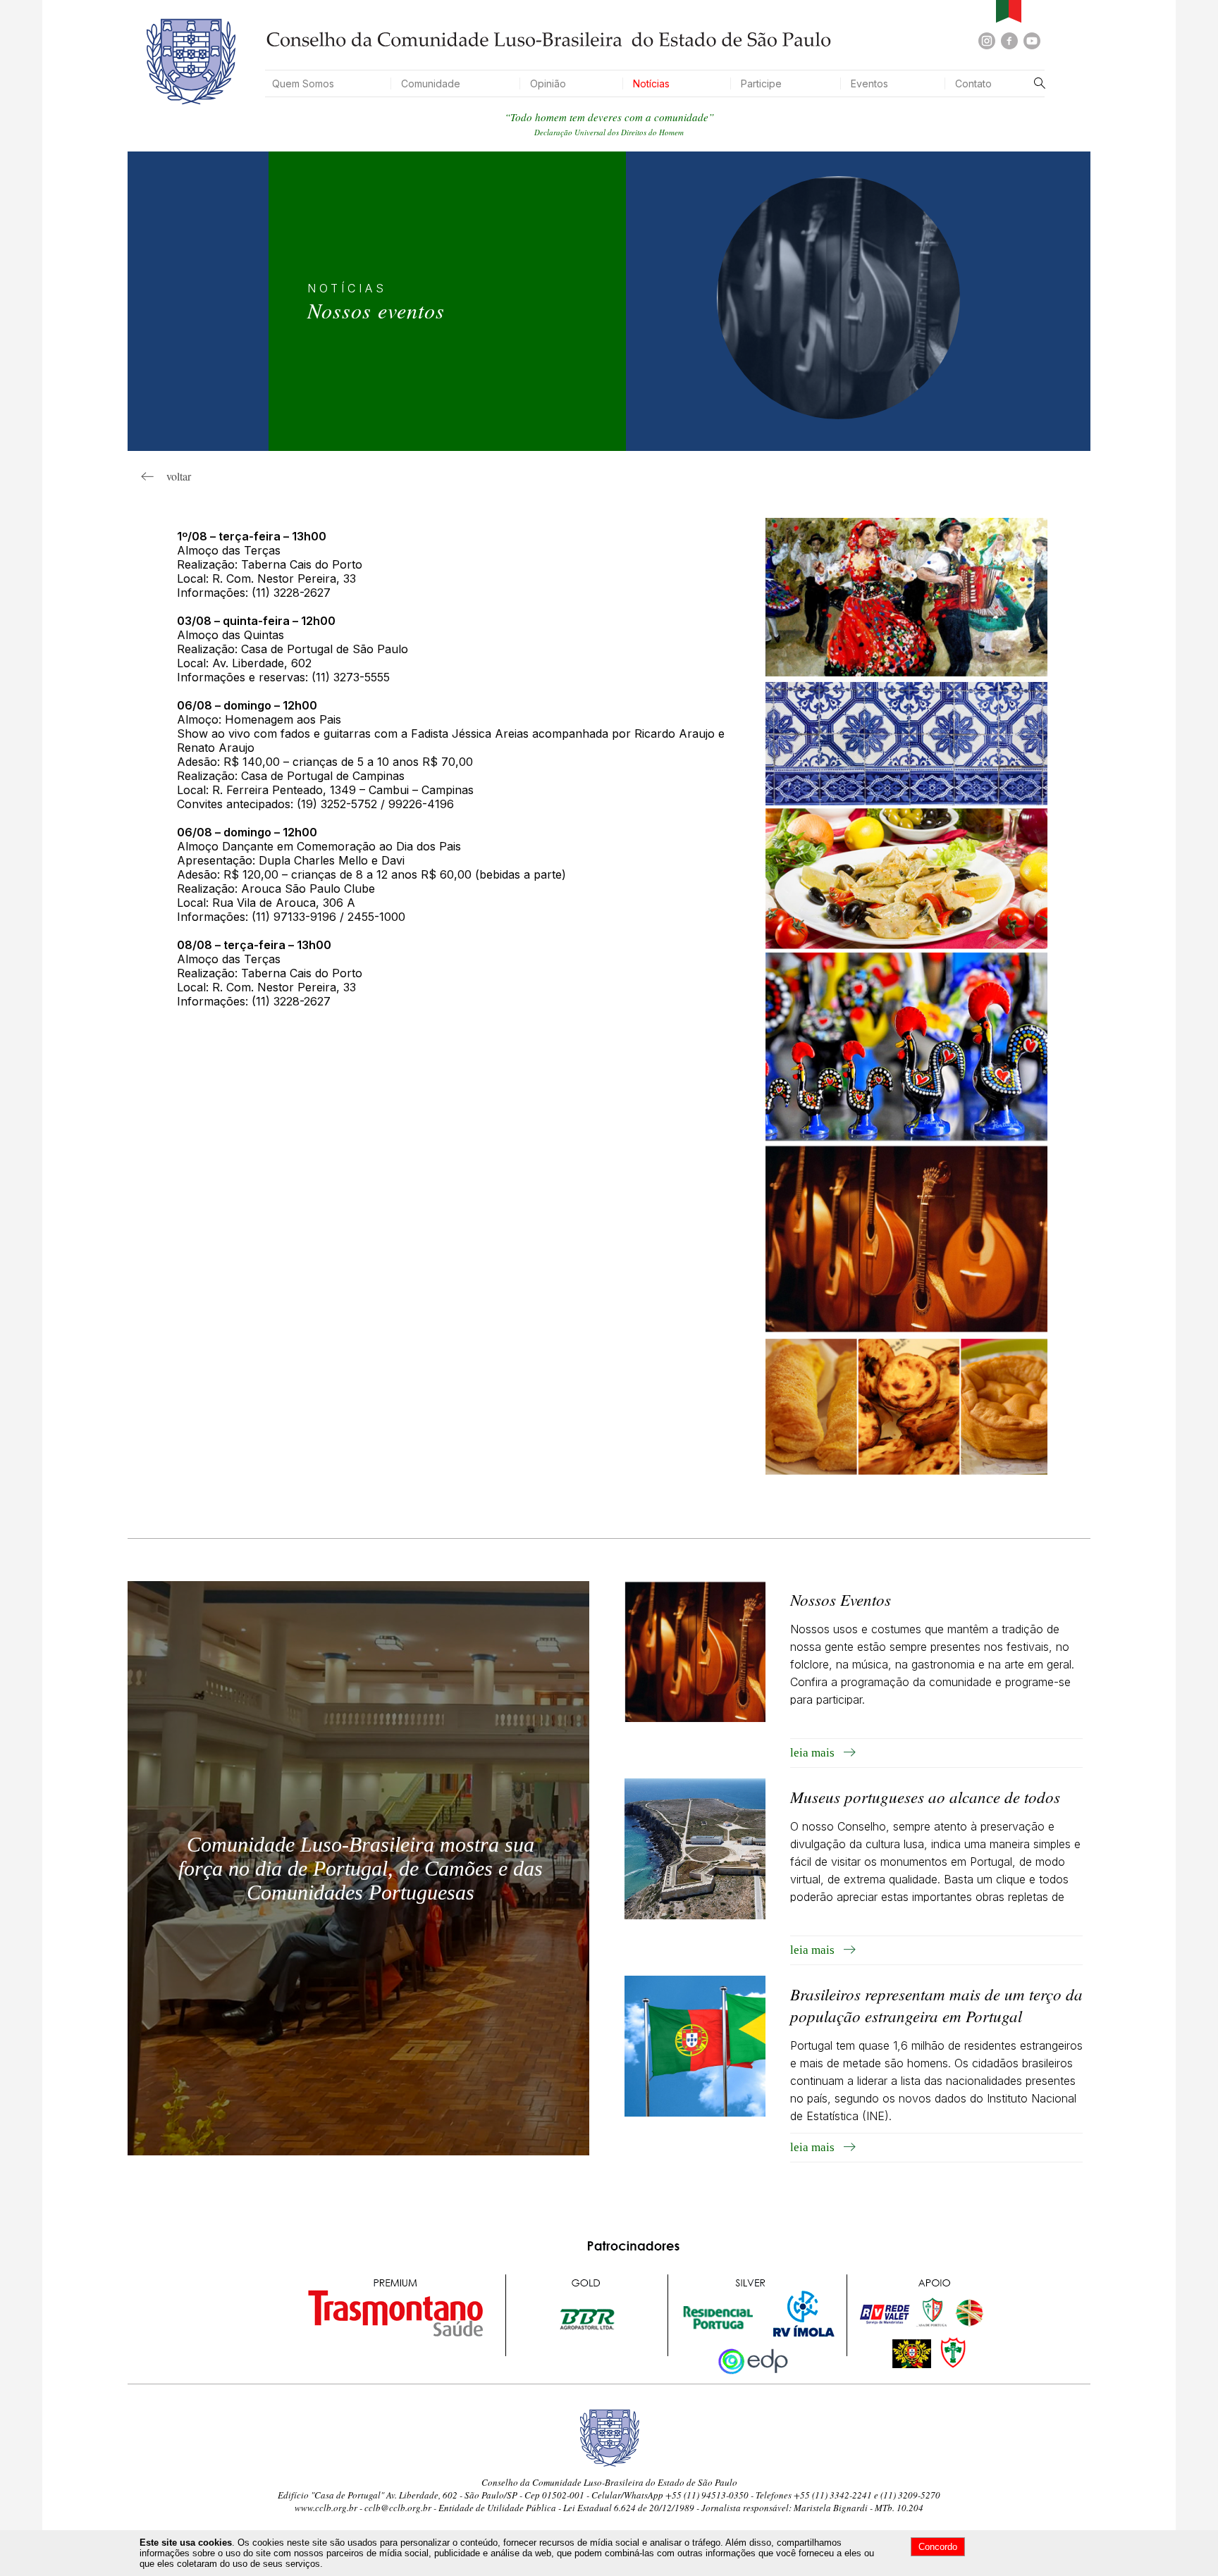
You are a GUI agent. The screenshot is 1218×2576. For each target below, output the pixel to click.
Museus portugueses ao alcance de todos (925, 1796)
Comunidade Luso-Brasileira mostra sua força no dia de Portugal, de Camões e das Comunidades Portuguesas (361, 1868)
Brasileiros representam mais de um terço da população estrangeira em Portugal (936, 2005)
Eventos (869, 83)
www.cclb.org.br (326, 2508)
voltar (172, 476)
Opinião (548, 83)
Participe (761, 83)
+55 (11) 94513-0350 (707, 2495)
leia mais (817, 1753)
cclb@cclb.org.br (398, 2508)
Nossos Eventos (841, 1599)
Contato (973, 83)
